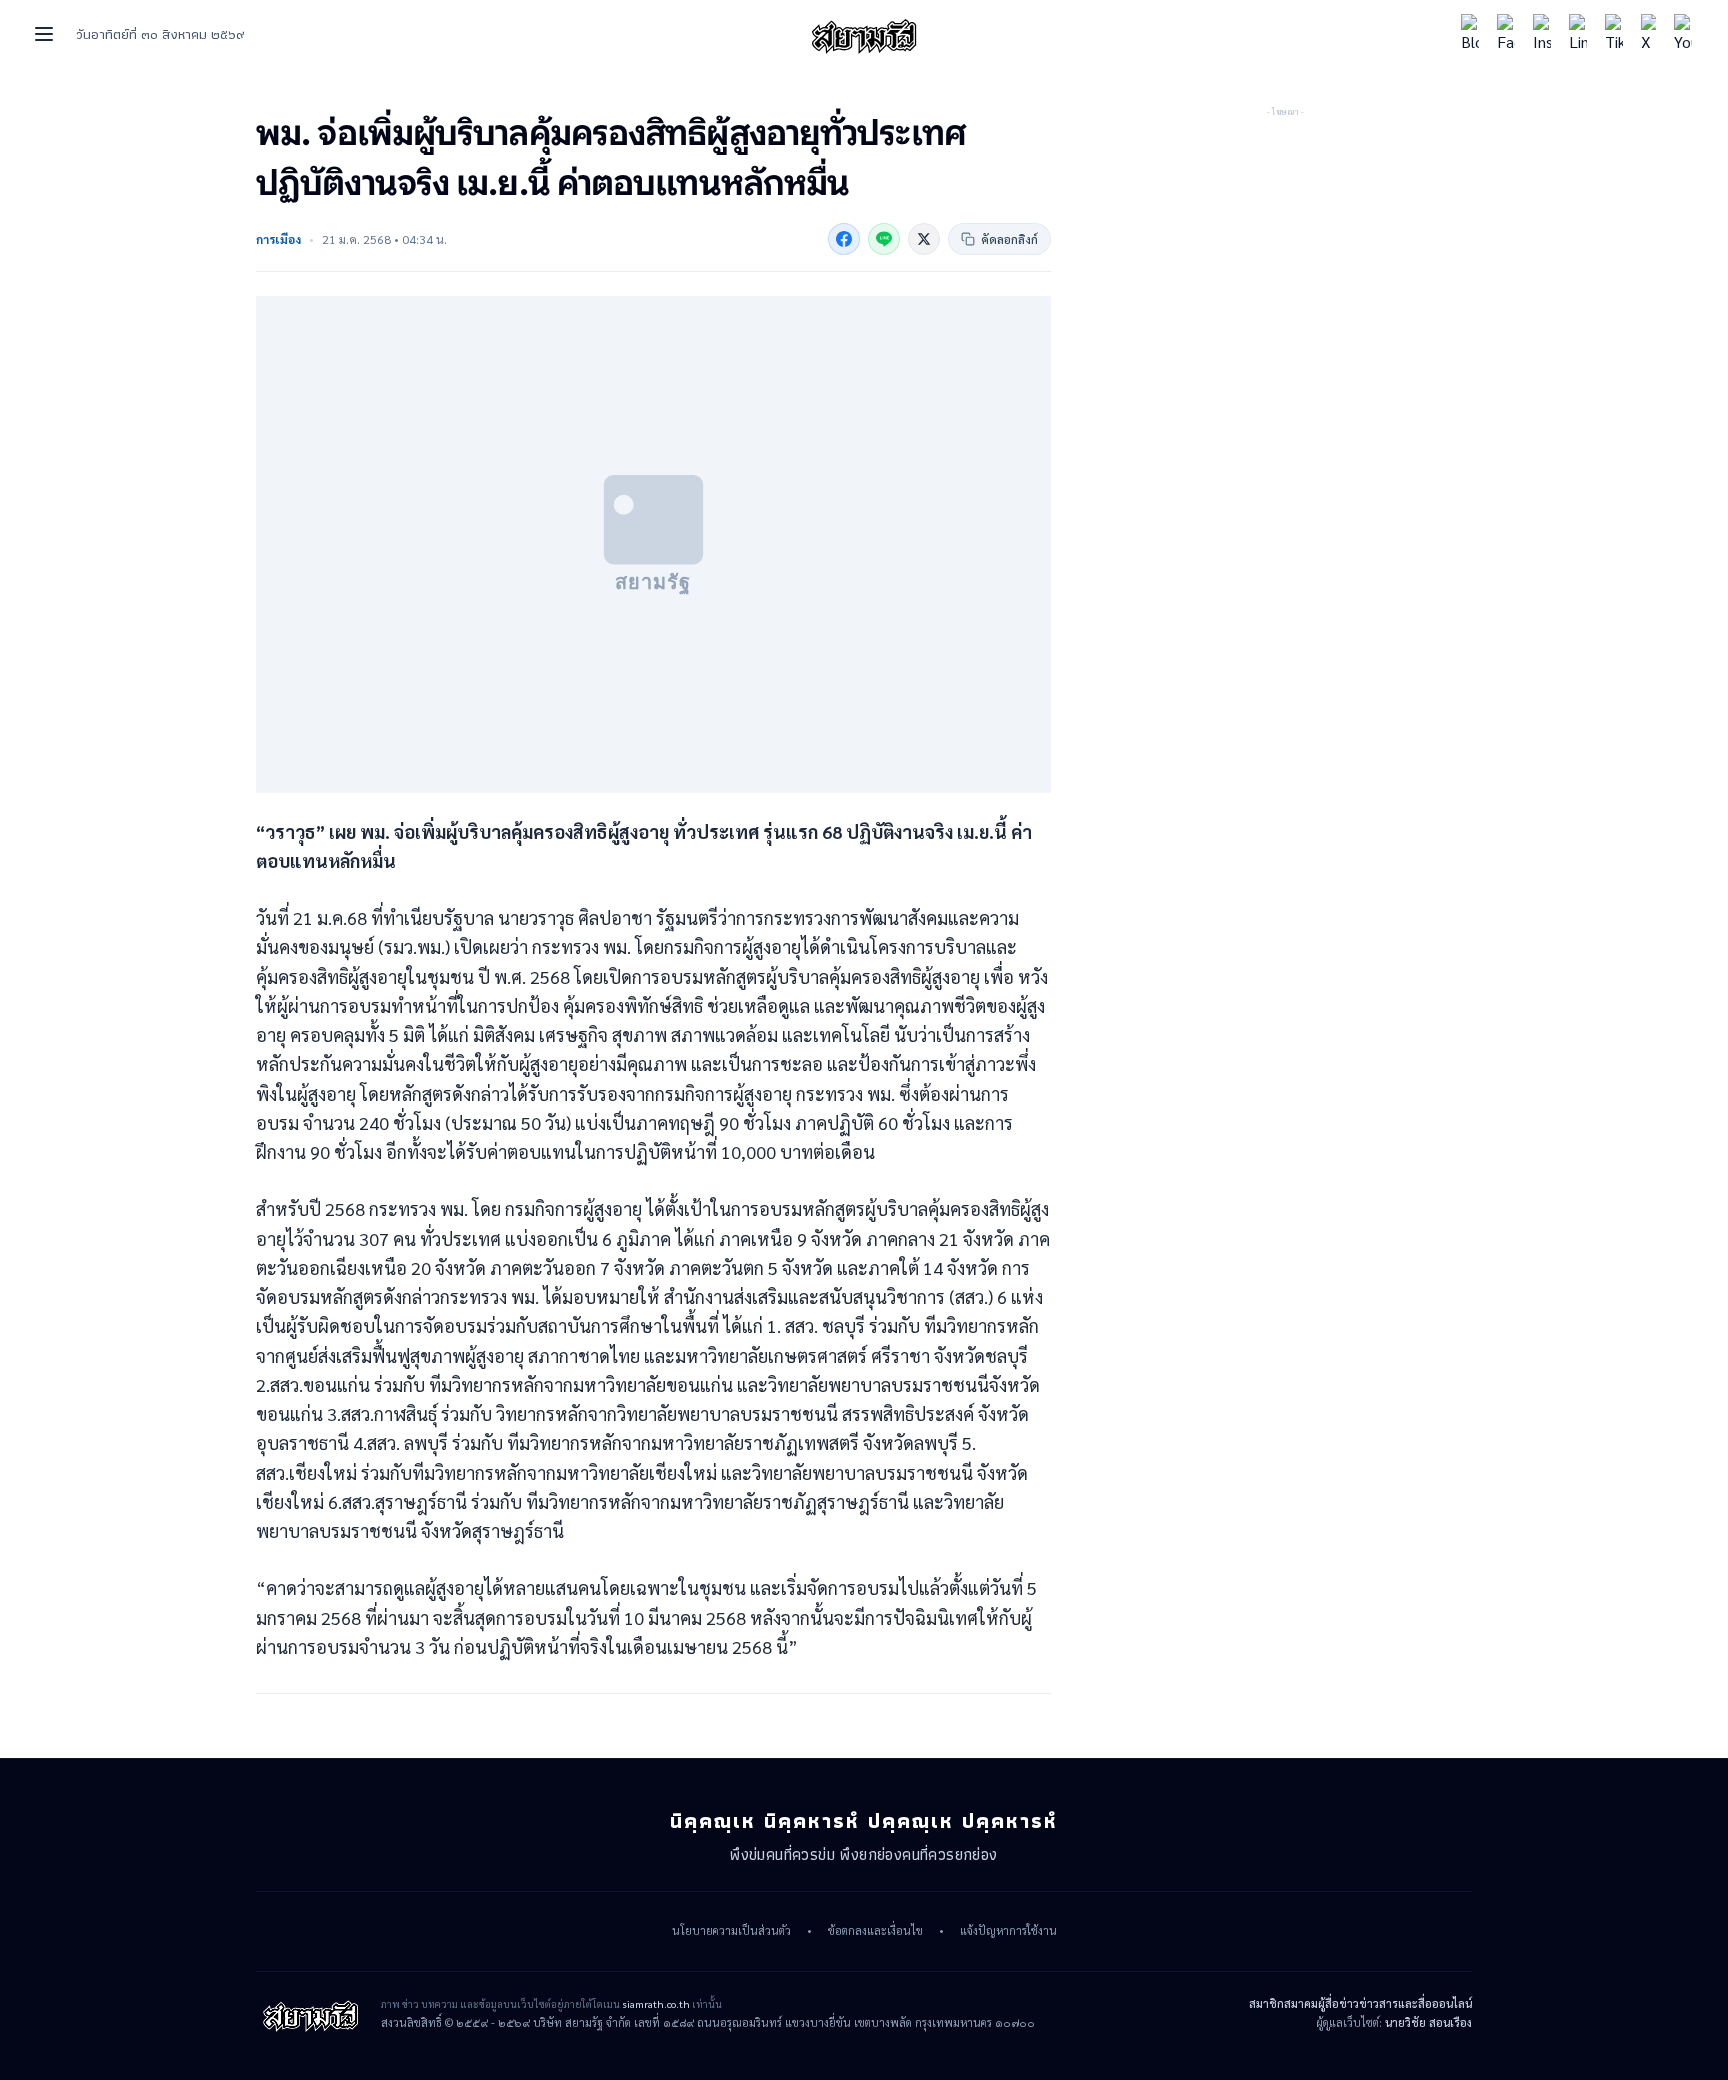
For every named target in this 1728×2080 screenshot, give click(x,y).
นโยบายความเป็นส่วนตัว (731, 1931)
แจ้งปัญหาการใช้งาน (1008, 1931)
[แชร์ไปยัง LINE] (884, 239)
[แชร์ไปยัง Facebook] (844, 239)
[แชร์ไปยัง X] (924, 239)
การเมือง (278, 239)
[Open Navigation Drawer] (44, 34)
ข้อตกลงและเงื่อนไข (875, 1931)
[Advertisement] (1285, 245)
